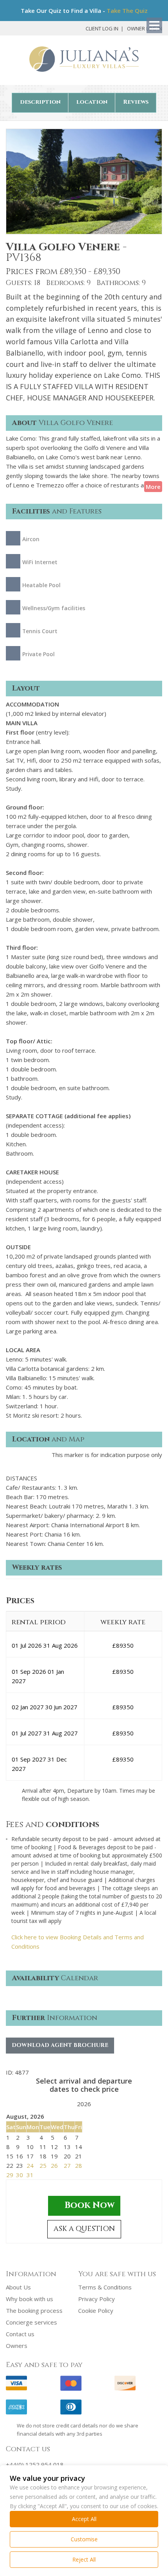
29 (10, 2175)
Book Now (89, 2205)
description (40, 102)
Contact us (20, 2334)
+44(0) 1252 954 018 (35, 2464)
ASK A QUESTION (84, 2229)
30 (20, 2175)
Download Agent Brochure (60, 2045)
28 (79, 2165)
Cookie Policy (96, 2310)
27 (67, 2165)
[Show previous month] (70, 2105)
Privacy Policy (97, 2299)
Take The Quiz (127, 11)
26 (54, 2165)
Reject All (84, 2559)
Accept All (84, 2519)
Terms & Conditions (105, 2287)
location (92, 102)
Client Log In (102, 28)
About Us (18, 2287)
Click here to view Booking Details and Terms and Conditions (78, 1942)
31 (30, 2175)
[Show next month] (98, 2105)
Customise (84, 2539)
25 (43, 2165)
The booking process (34, 2310)
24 (30, 2165)
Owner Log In (145, 28)
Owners (17, 2346)
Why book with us (29, 2299)
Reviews (136, 102)
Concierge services (31, 2322)
